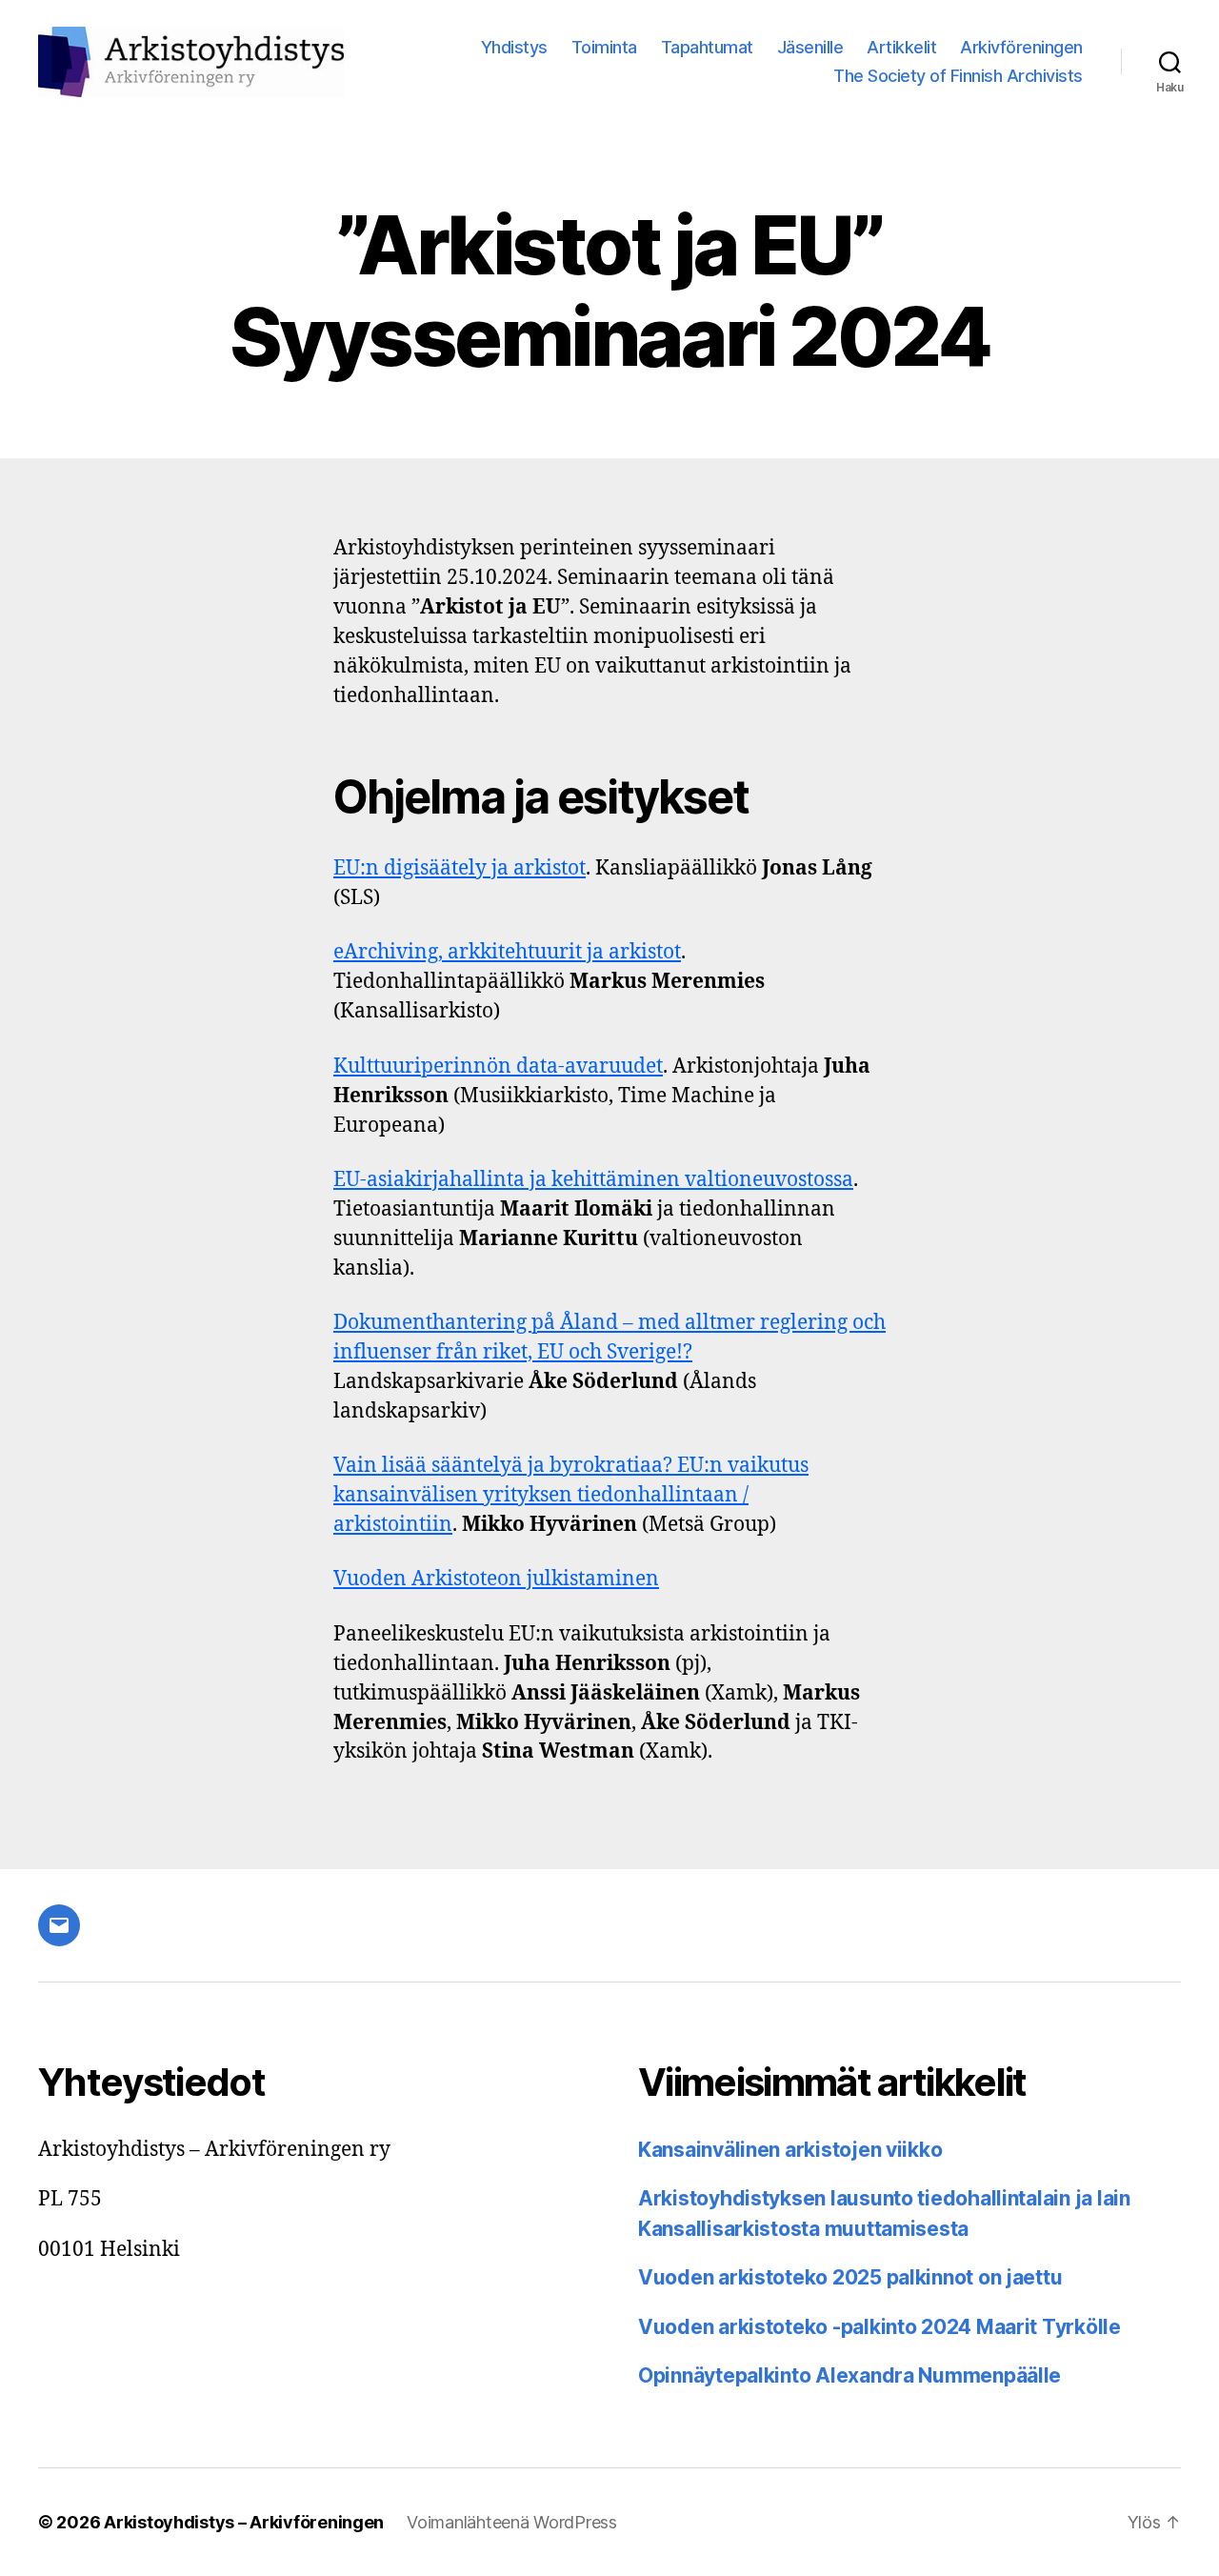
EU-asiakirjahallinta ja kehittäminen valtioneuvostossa (593, 1180)
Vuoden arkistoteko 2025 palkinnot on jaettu (850, 2277)
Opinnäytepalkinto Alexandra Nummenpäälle (849, 2375)
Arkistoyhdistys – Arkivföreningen (244, 2522)
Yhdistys (514, 47)
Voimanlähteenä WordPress (512, 2522)
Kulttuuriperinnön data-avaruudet (498, 1067)
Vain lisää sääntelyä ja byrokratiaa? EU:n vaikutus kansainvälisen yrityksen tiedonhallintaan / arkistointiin (571, 1495)
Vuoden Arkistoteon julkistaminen (496, 1579)
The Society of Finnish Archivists (958, 76)
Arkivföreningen (1021, 47)
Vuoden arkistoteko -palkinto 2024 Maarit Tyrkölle (879, 2327)
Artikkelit (901, 47)
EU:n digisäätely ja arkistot (460, 868)
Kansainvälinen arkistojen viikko (790, 2150)
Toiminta (604, 47)
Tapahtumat (707, 47)
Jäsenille (810, 47)
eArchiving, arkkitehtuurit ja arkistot (507, 952)
